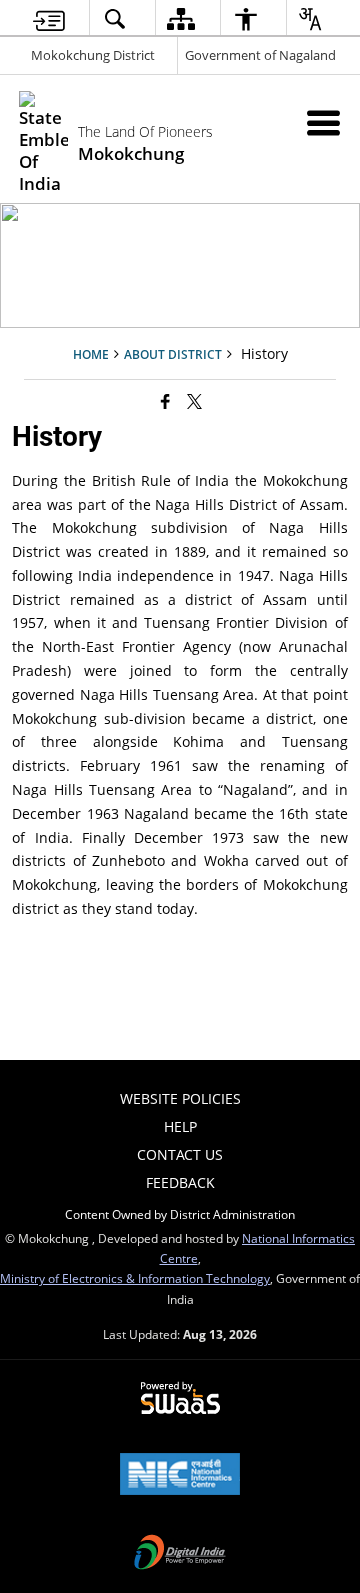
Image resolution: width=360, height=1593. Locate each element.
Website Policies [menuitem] (180, 1098)
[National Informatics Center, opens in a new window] (180, 1476)
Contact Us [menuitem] (180, 1154)
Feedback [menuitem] (180, 1182)
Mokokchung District (93, 55)
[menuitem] (49, 18)
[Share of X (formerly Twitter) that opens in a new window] (194, 400)
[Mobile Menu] (323, 122)
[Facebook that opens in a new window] (165, 400)
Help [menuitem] (180, 1126)
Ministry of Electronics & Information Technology (135, 1278)
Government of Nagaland (260, 55)
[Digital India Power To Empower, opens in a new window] (180, 1554)
